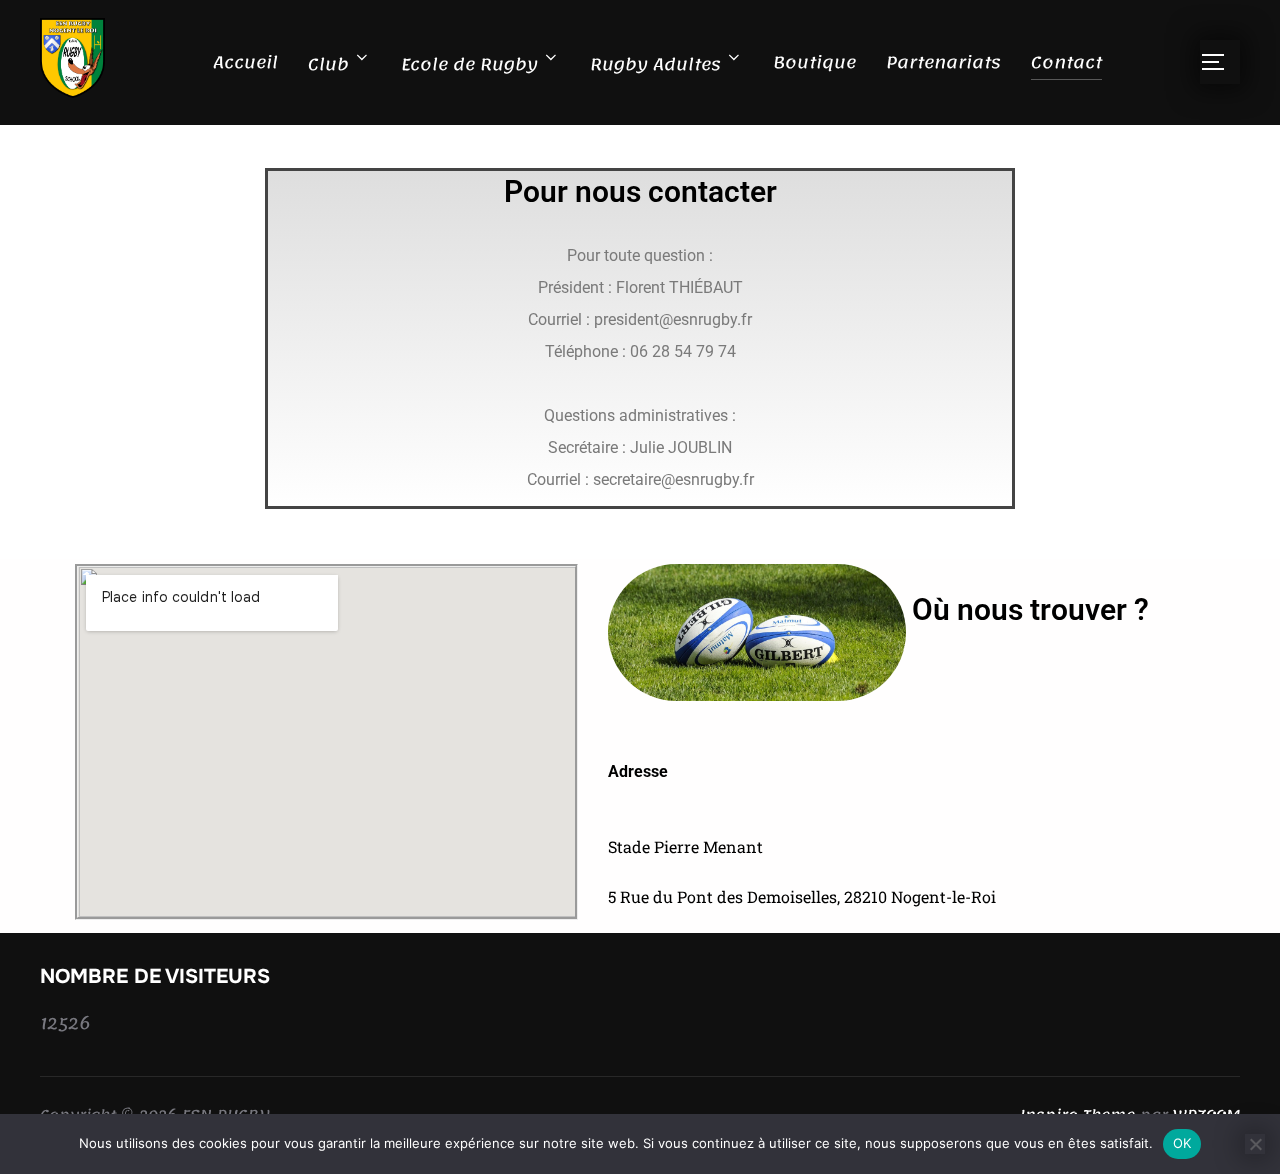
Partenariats (943, 62)
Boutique (814, 62)
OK (1182, 1143)
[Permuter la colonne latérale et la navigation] (1220, 62)
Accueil (245, 62)
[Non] (1255, 1144)
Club (328, 64)
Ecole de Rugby (469, 64)
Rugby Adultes (655, 64)
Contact (1066, 62)
